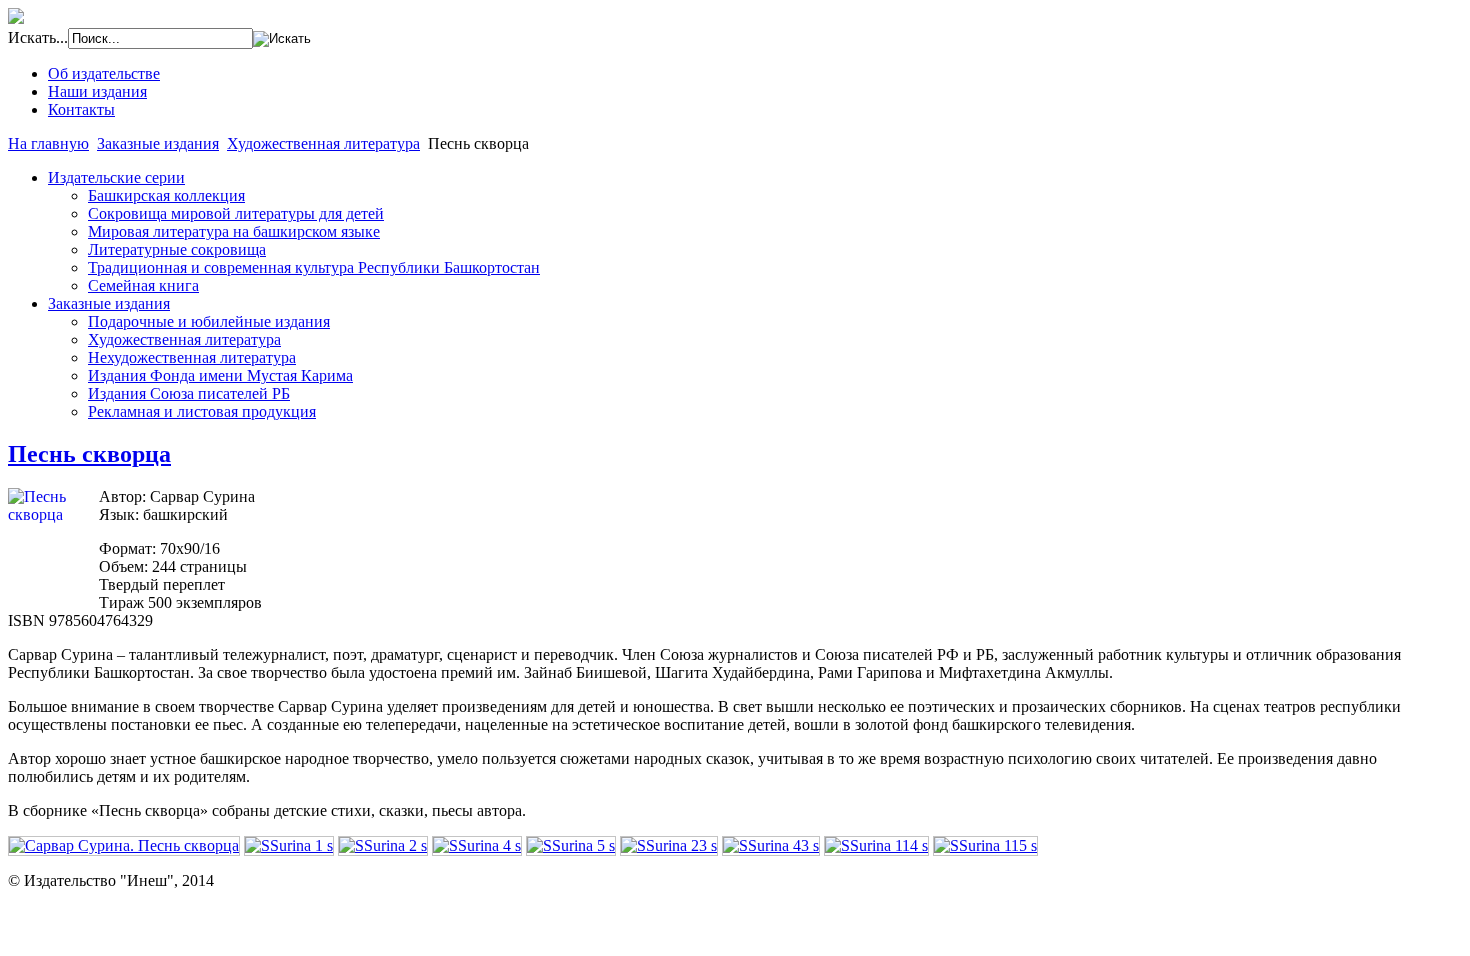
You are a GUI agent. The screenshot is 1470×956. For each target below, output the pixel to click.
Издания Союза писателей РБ (189, 393)
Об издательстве (104, 73)
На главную (48, 143)
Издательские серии (116, 177)
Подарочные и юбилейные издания (209, 321)
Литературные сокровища (177, 249)
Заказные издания (158, 143)
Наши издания (97, 91)
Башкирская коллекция (166, 195)
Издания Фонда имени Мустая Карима (220, 375)
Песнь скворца (89, 454)
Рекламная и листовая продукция (202, 411)
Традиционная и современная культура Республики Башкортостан (314, 267)
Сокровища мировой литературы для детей (236, 213)
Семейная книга (143, 285)
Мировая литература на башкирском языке (234, 231)
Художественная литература (323, 143)
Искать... (38, 37)
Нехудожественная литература (192, 357)
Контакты (81, 109)
